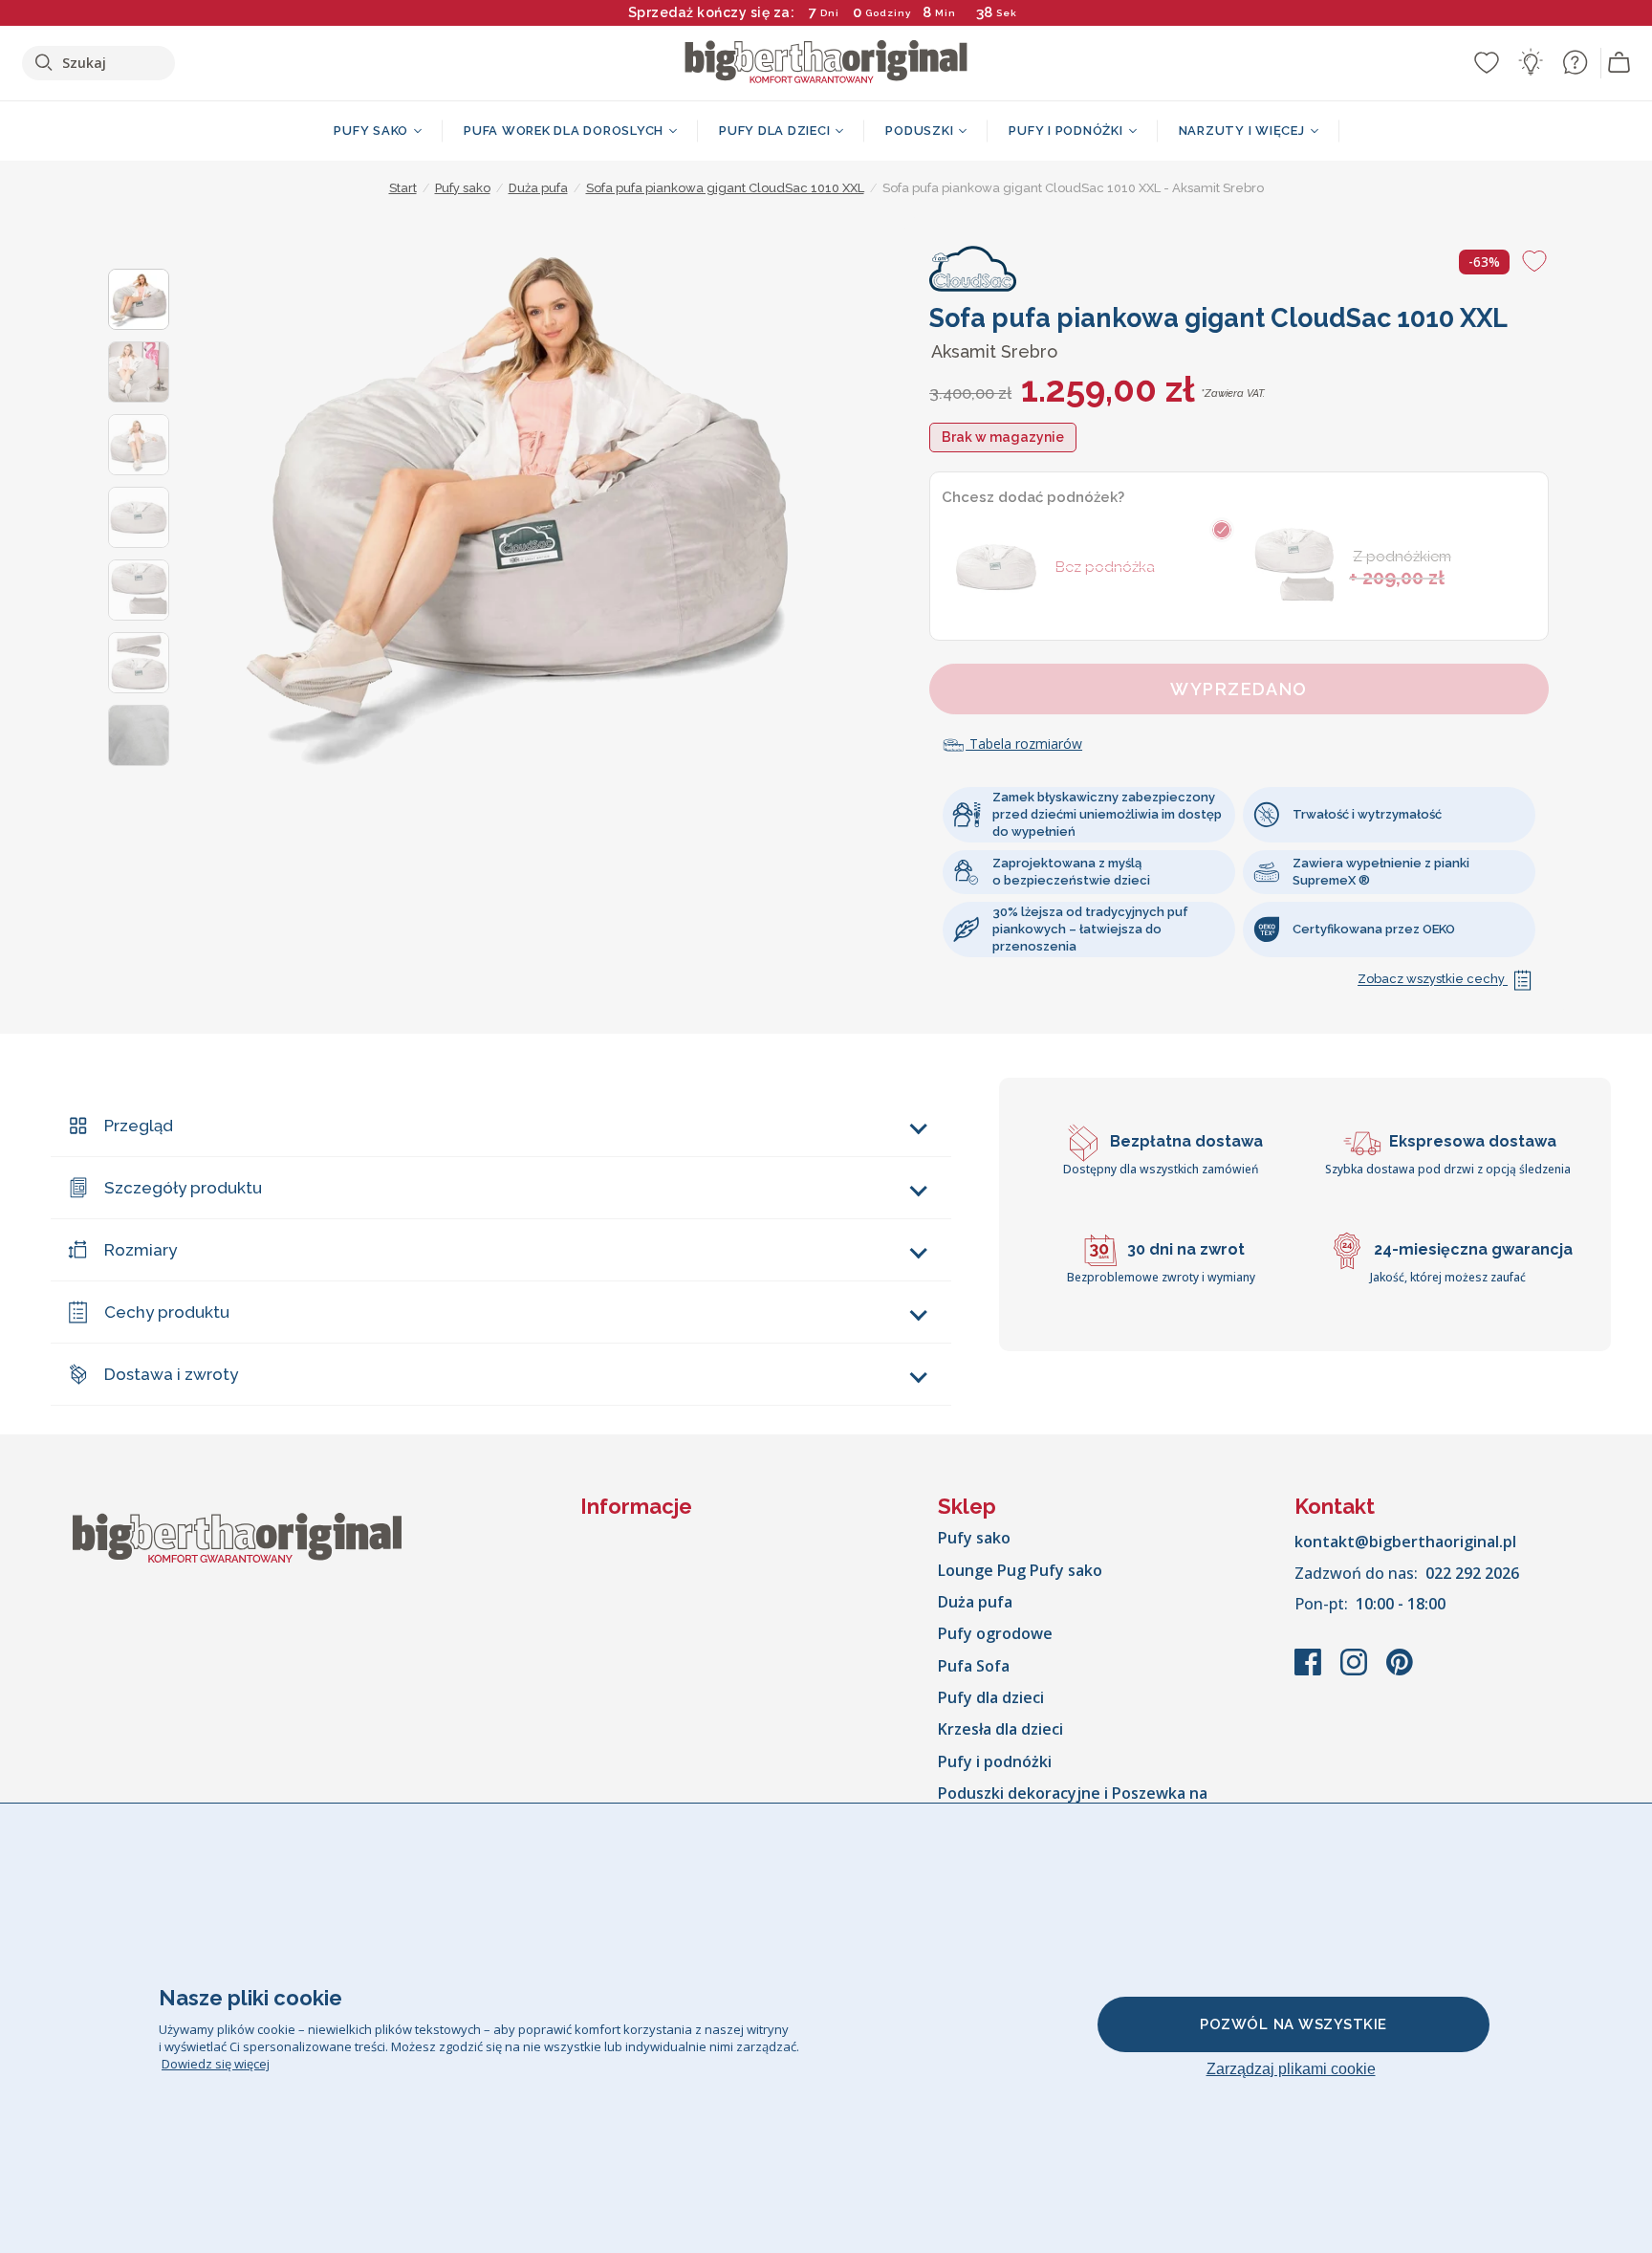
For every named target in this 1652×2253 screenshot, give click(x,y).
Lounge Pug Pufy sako (1020, 1570)
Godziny (888, 13)
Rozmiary (141, 1250)
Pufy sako (974, 1538)
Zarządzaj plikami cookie (1291, 2069)
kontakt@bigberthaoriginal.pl (1405, 1542)
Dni (830, 13)
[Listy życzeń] (1487, 62)
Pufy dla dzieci (991, 1697)
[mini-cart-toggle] (1619, 63)
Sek (1007, 13)
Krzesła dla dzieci (1000, 1729)
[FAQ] (1575, 62)
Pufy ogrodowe (995, 1633)
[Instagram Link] (1356, 1672)
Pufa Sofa (974, 1666)
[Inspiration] (1531, 62)
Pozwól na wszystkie (1293, 2024)
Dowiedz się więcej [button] (216, 2064)
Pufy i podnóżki (995, 1761)
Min (946, 13)
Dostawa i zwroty (171, 1374)
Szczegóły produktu (183, 1188)
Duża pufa (975, 1602)
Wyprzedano (1239, 689)
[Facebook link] (1310, 1672)
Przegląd (139, 1126)
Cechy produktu (167, 1312)
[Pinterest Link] (1400, 1672)
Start (403, 188)
